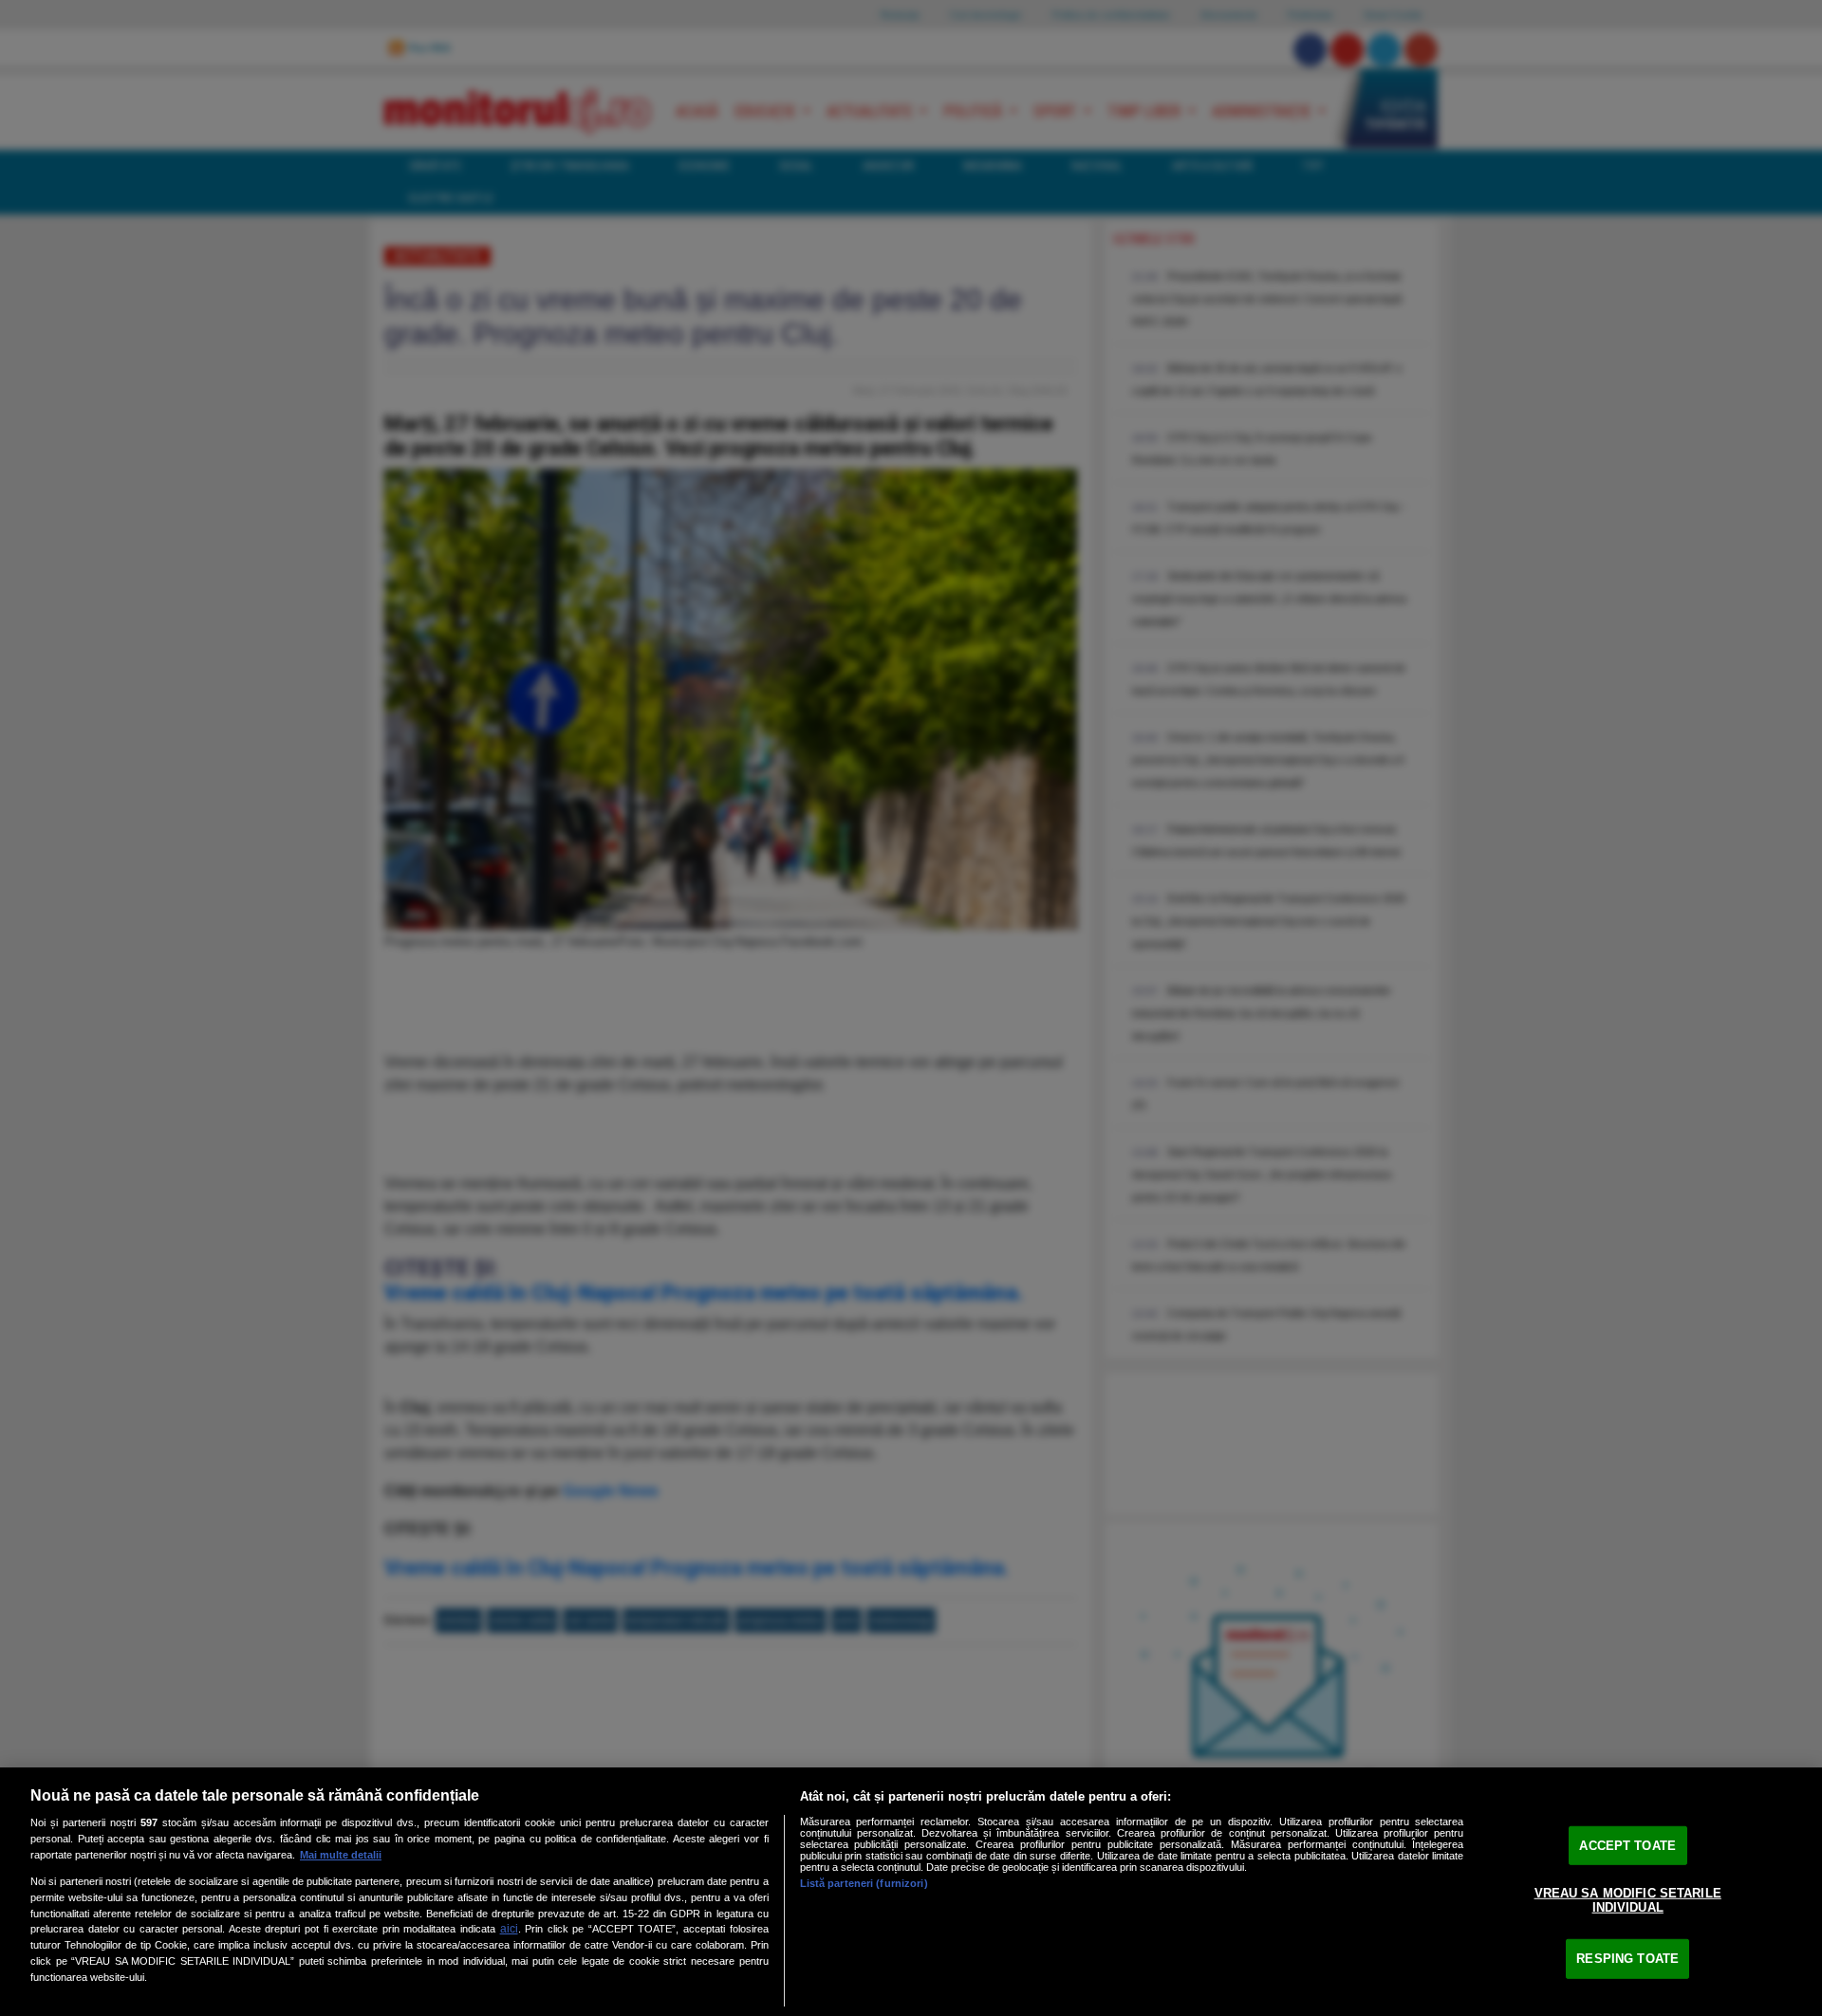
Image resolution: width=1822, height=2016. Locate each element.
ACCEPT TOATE (1627, 1846)
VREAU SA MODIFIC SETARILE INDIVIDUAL (1628, 1900)
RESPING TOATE (1627, 1959)
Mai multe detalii (341, 1855)
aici (509, 1929)
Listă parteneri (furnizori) (864, 1883)
